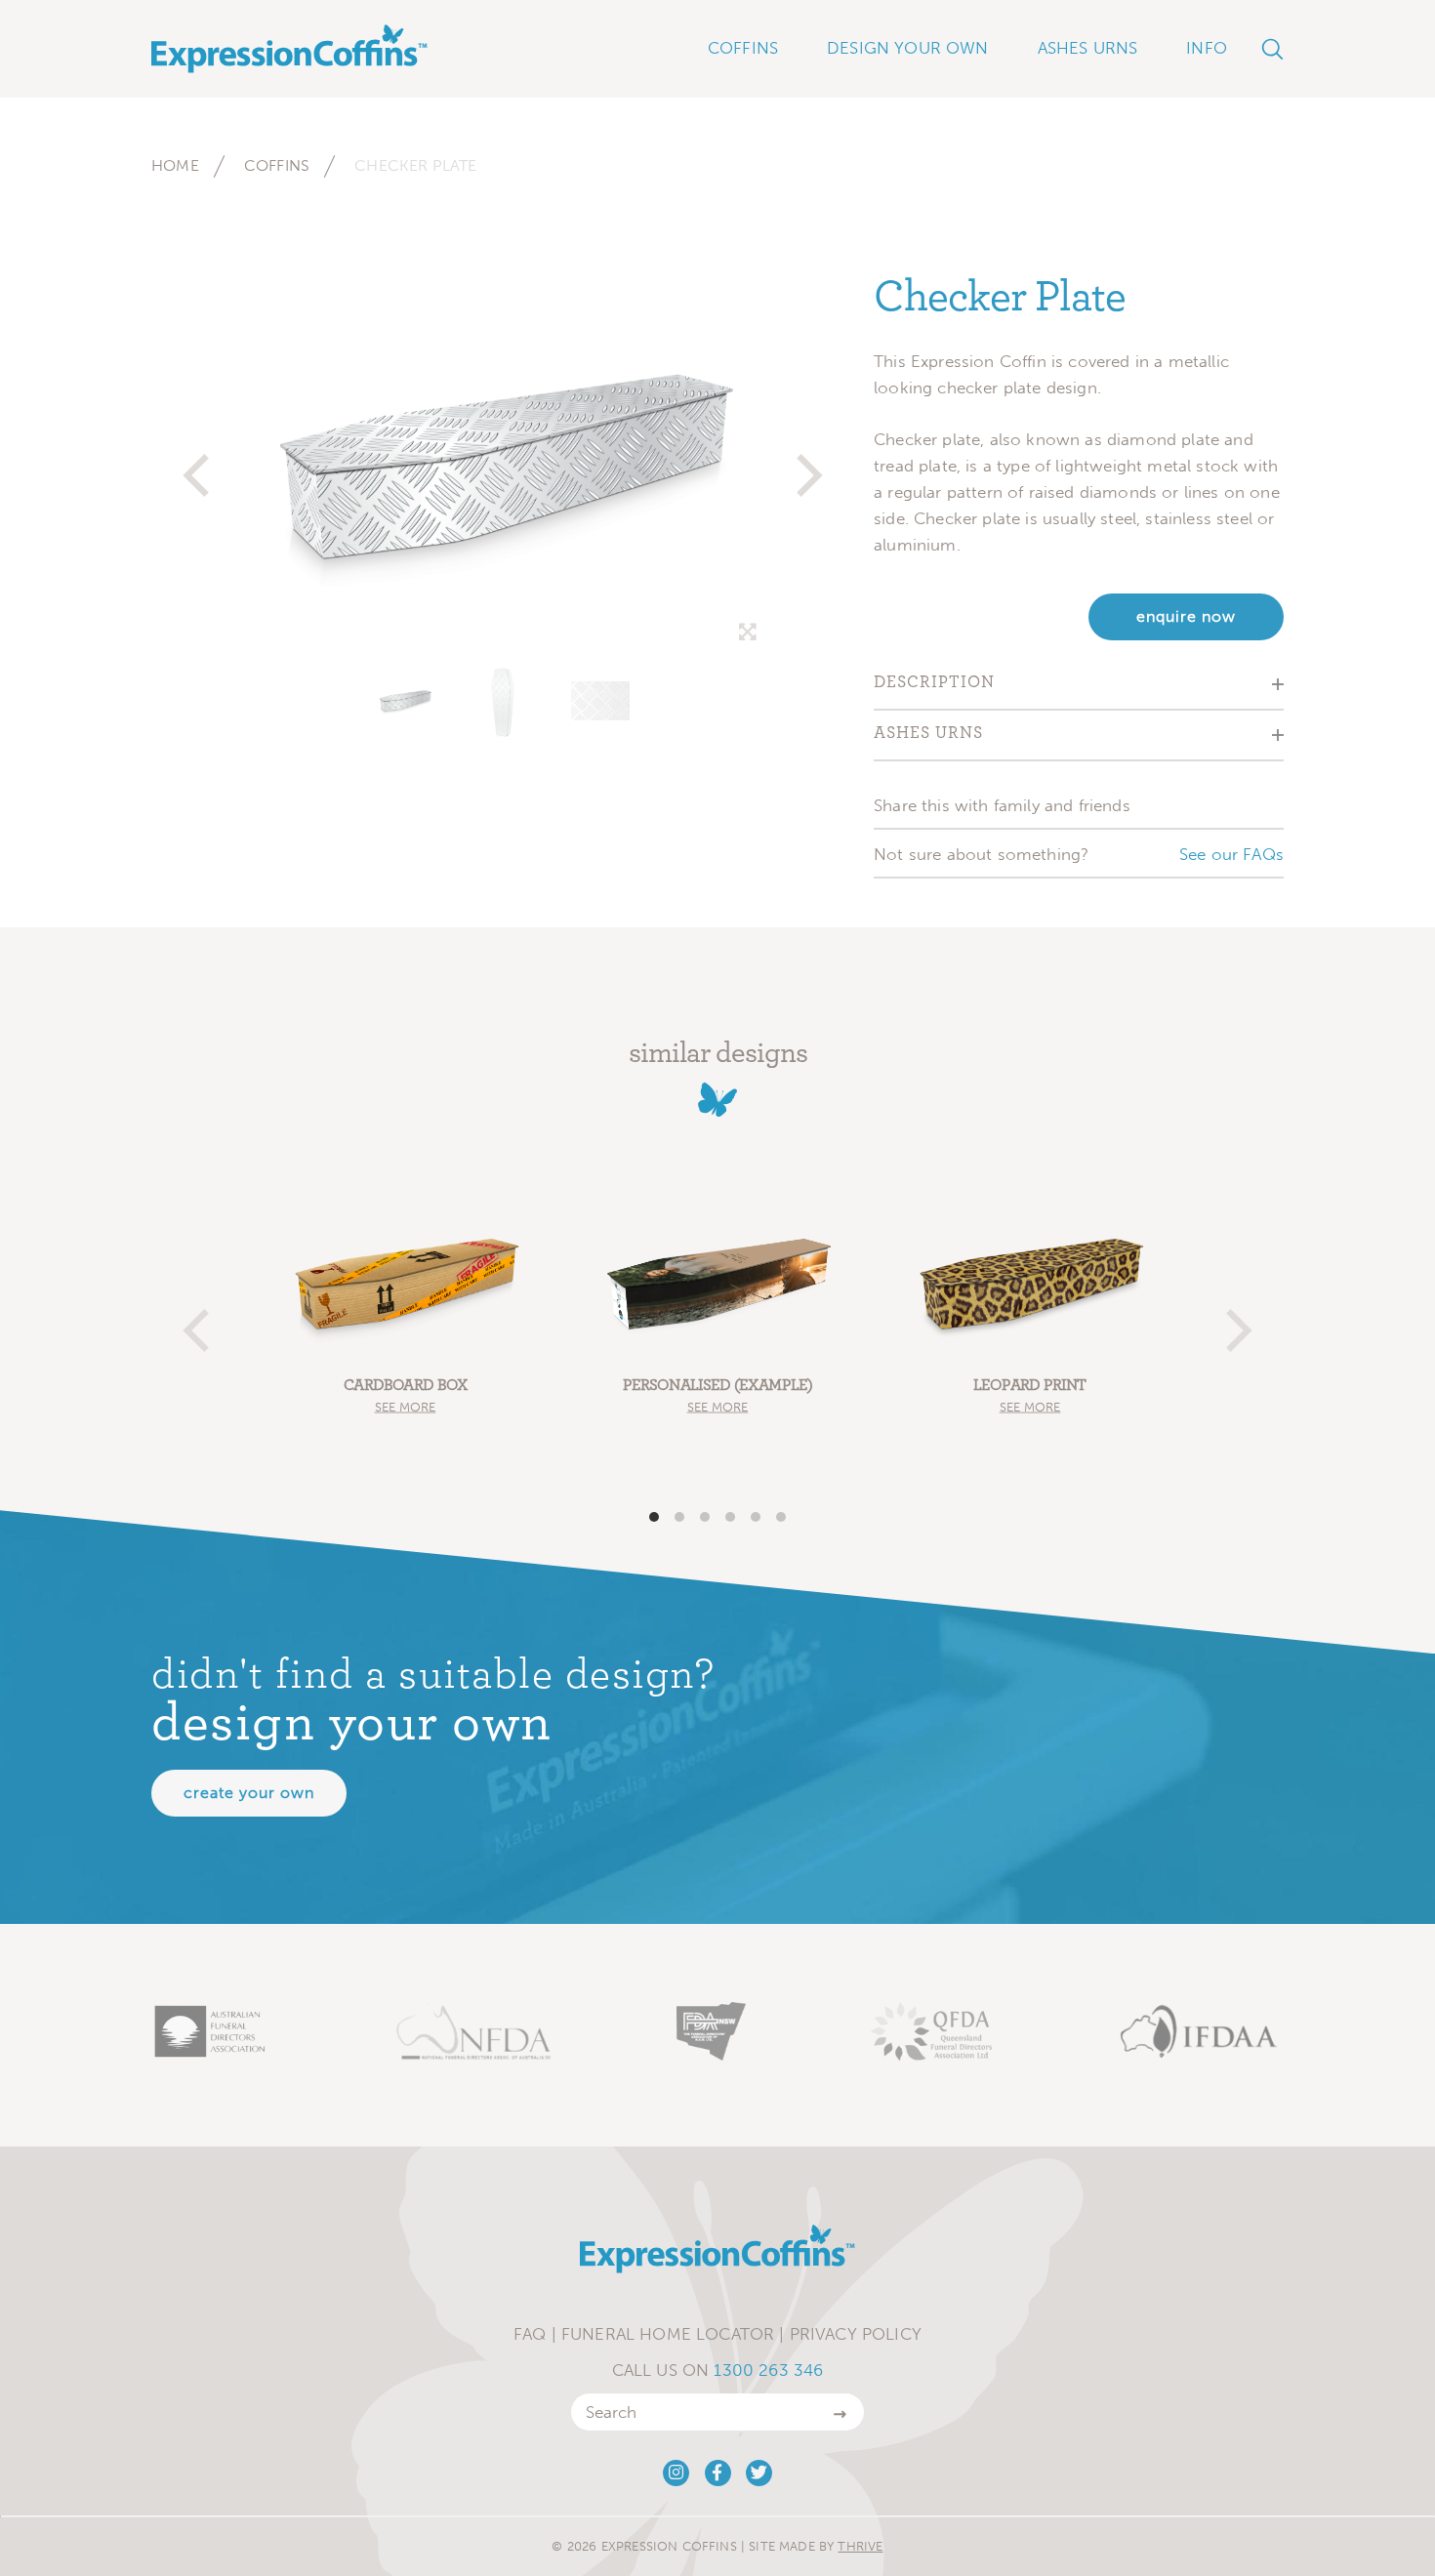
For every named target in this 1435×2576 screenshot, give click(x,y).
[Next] (805, 467)
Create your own (249, 1793)
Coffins (277, 165)
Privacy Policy (856, 2334)
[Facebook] (718, 2473)
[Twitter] (759, 2473)
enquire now (1186, 616)
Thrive (860, 2546)
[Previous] (200, 467)
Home (175, 165)
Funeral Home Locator (668, 2334)
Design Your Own (908, 48)
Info (1207, 48)
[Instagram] (676, 2473)
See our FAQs (1231, 854)
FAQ (530, 2334)
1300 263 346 (768, 2370)
